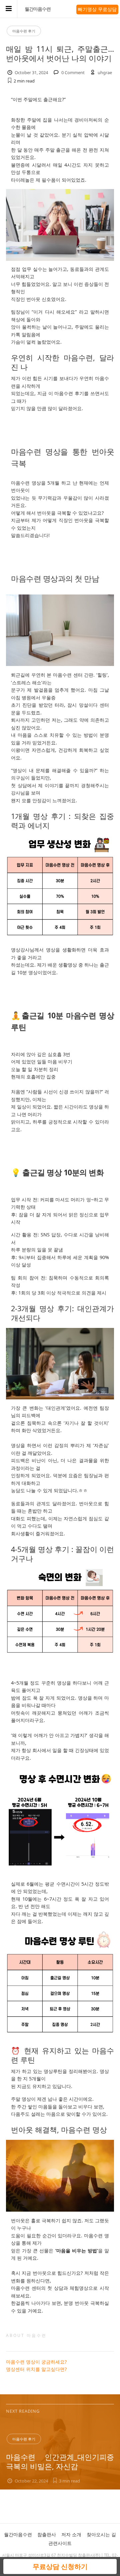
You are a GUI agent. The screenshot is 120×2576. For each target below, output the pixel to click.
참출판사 (47, 2534)
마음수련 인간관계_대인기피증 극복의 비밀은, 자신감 (60, 2462)
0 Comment (73, 72)
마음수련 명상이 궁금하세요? (36, 2362)
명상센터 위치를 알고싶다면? (36, 2369)
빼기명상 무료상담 (97, 9)
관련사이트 (60, 2543)
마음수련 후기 (24, 31)
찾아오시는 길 (101, 2534)
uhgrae (105, 72)
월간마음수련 (38, 9)
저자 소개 (71, 2534)
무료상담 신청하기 (60, 2566)
